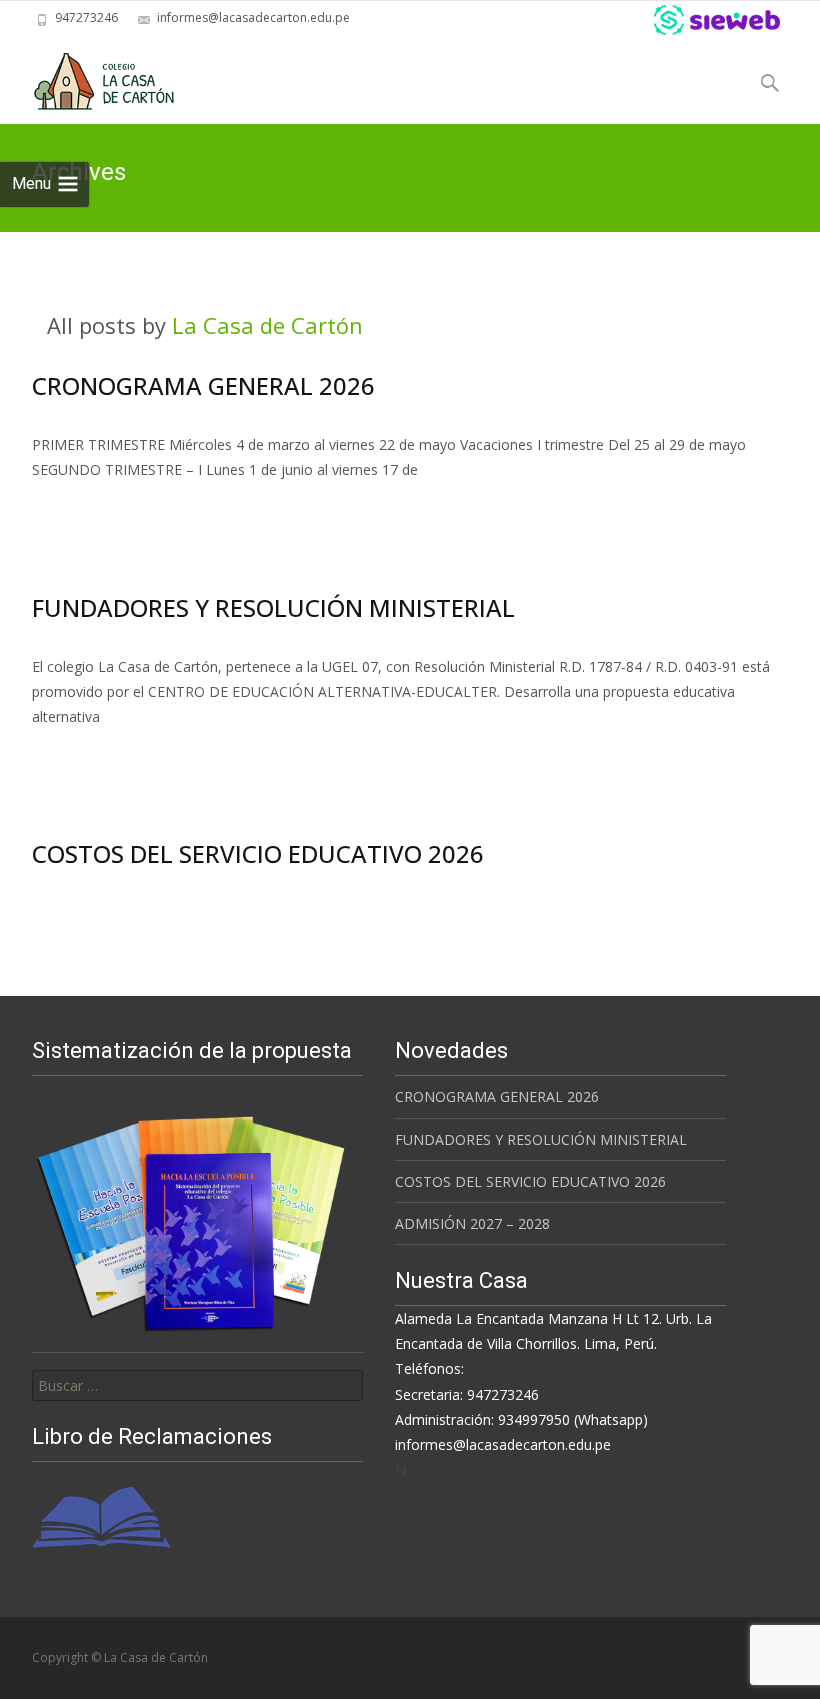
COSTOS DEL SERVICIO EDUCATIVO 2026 (258, 853)
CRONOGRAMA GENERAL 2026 (203, 385)
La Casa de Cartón (267, 325)
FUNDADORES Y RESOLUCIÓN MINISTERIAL (273, 607)
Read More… (76, 506)
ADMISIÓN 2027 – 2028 (472, 1223)
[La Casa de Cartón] (88, 76)
